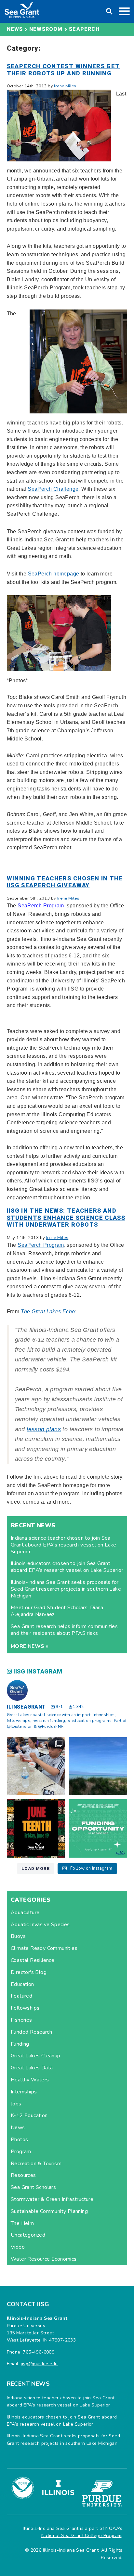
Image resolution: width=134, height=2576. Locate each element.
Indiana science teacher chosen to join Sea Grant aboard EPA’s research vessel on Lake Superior (64, 1545)
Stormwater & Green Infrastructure (52, 2199)
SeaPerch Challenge (53, 489)
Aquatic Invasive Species (40, 1925)
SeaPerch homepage (54, 574)
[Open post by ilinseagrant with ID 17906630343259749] (98, 1766)
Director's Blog (29, 1972)
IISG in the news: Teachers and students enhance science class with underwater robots (66, 1218)
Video (18, 2247)
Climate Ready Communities (44, 1948)
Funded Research (31, 2032)
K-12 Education (29, 2115)
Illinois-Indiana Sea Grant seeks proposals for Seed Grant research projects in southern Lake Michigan (66, 1589)
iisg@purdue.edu (39, 2364)
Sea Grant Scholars (33, 2187)
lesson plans (44, 1429)
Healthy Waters (30, 2080)
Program (21, 2152)
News (18, 2128)
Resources (23, 2175)
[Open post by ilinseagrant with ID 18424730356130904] (98, 1828)
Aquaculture (25, 1913)
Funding (20, 2044)
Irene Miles (65, 86)
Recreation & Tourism (36, 2164)
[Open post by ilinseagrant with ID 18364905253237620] (36, 1766)
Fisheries (21, 2020)
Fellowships (25, 2008)
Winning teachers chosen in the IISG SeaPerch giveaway (65, 882)
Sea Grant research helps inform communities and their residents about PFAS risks (64, 1630)
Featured (21, 1996)
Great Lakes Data (32, 2068)
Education (22, 1984)
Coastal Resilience (33, 1960)
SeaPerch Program (41, 1245)
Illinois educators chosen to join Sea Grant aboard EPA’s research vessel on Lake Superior (67, 1567)
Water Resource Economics (44, 2259)
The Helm (22, 2223)
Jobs (16, 2104)
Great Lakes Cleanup (36, 2056)
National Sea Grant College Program (81, 2536)
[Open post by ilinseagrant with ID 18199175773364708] (36, 1828)
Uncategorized (28, 2235)
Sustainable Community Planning (49, 2211)
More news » (30, 1646)
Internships (24, 2092)
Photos (19, 2140)
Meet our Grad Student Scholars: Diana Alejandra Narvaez (57, 1611)
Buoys (18, 1936)
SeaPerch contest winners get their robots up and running (63, 70)
